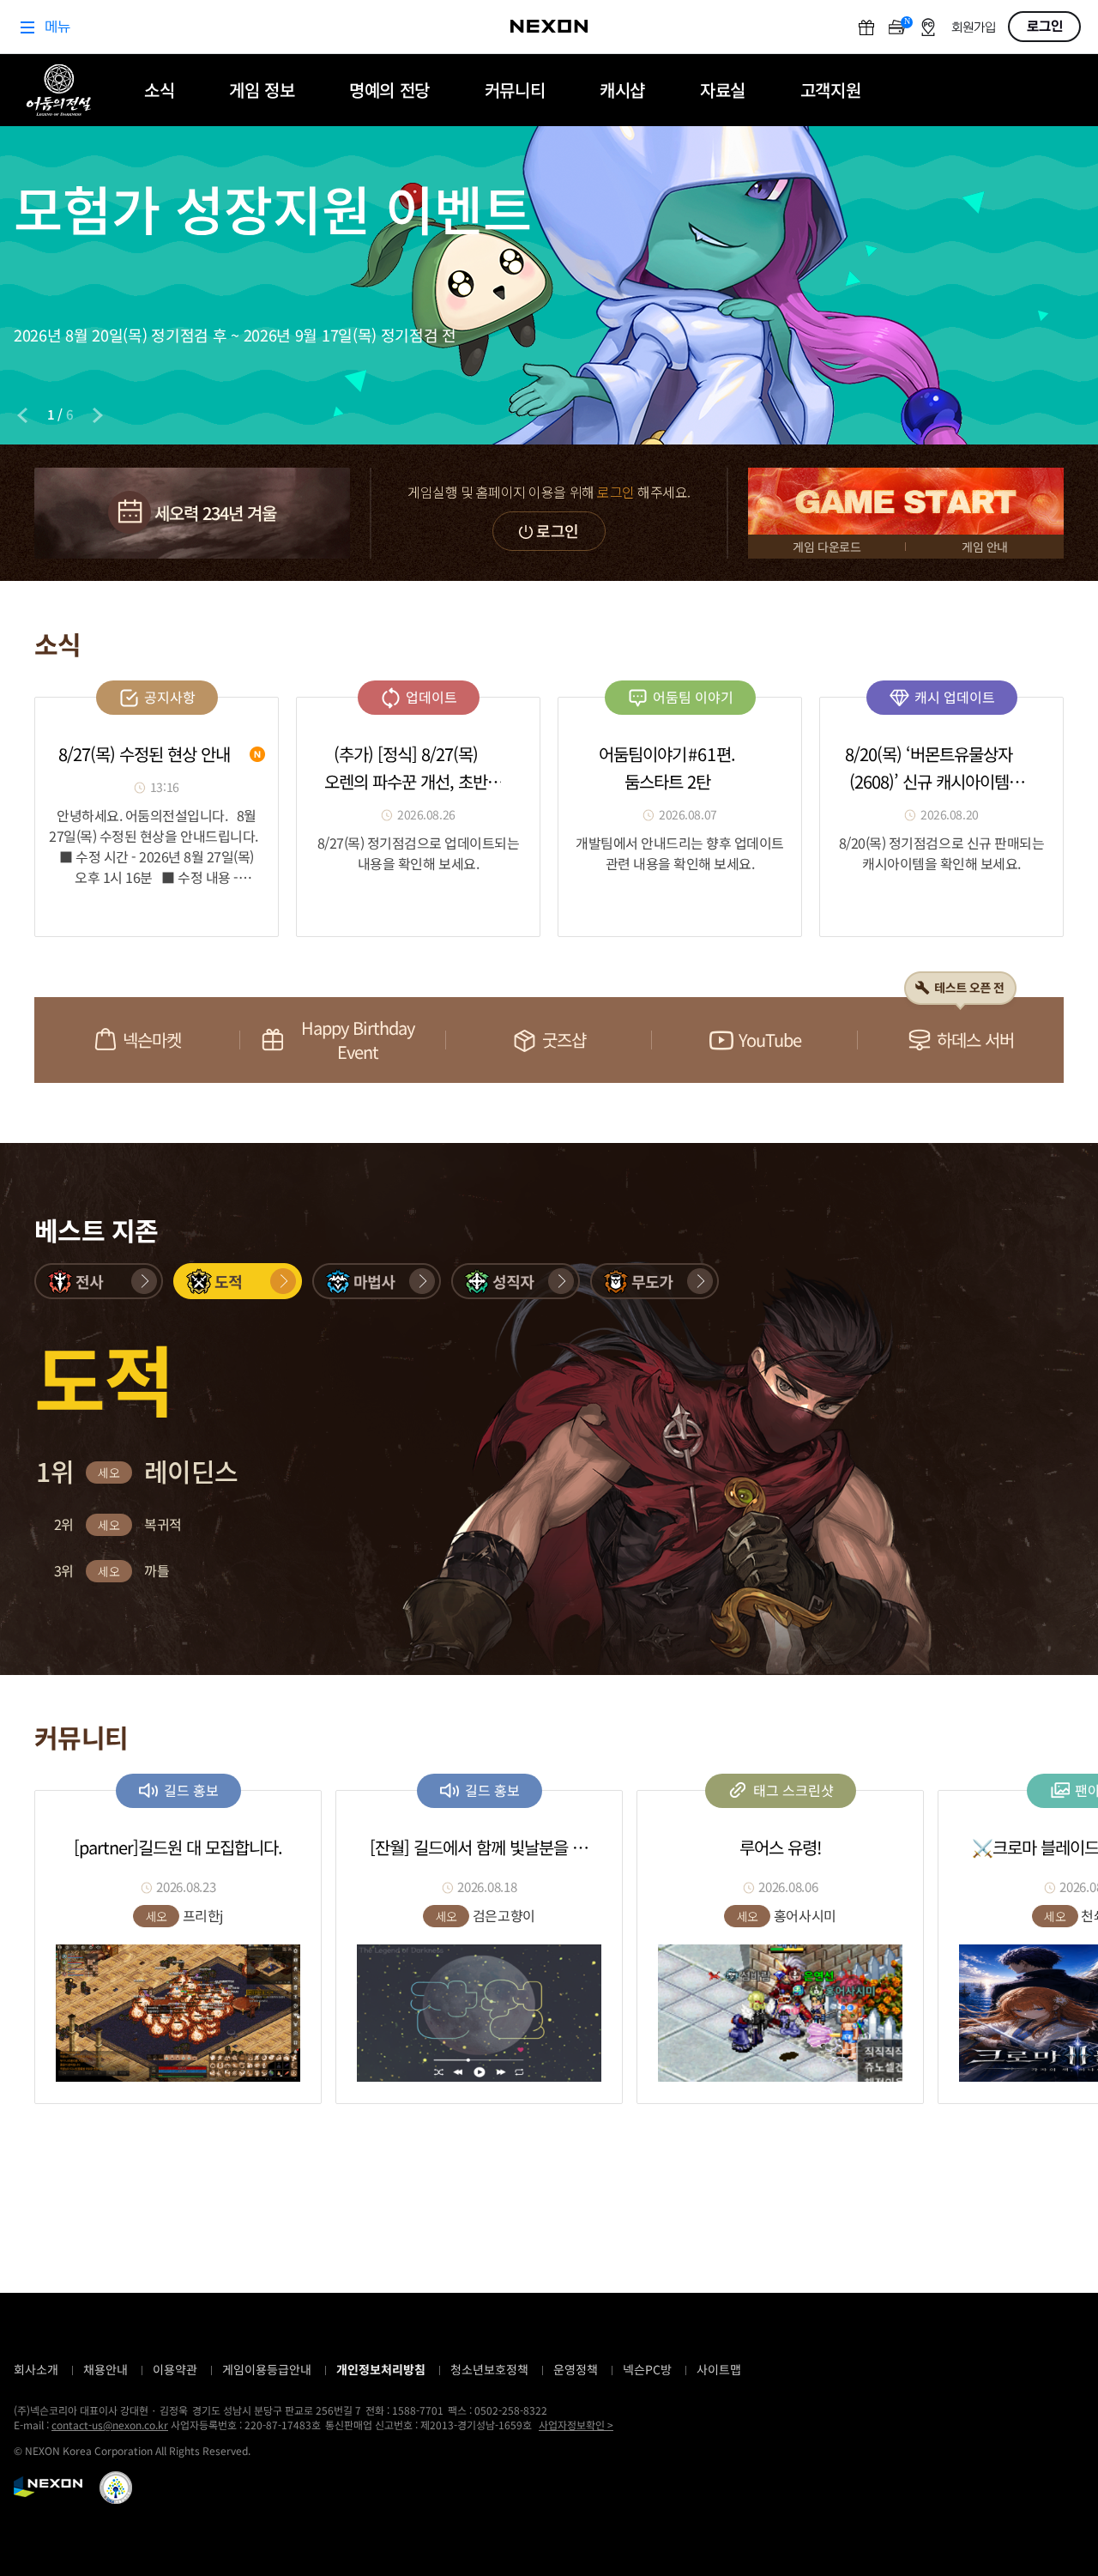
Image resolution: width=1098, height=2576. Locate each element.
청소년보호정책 (489, 2369)
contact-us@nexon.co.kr (110, 2425)
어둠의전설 (59, 90)
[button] (99, 1281)
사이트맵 (719, 2369)
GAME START (906, 501)
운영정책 (576, 2369)
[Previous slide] (22, 415)
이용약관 (175, 2369)
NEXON (48, 2487)
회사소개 (36, 2369)
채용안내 (106, 2369)
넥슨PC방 (647, 2369)
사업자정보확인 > (576, 2425)
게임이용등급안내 (267, 2369)
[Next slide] (98, 415)
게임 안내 (985, 547)
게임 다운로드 (827, 547)
